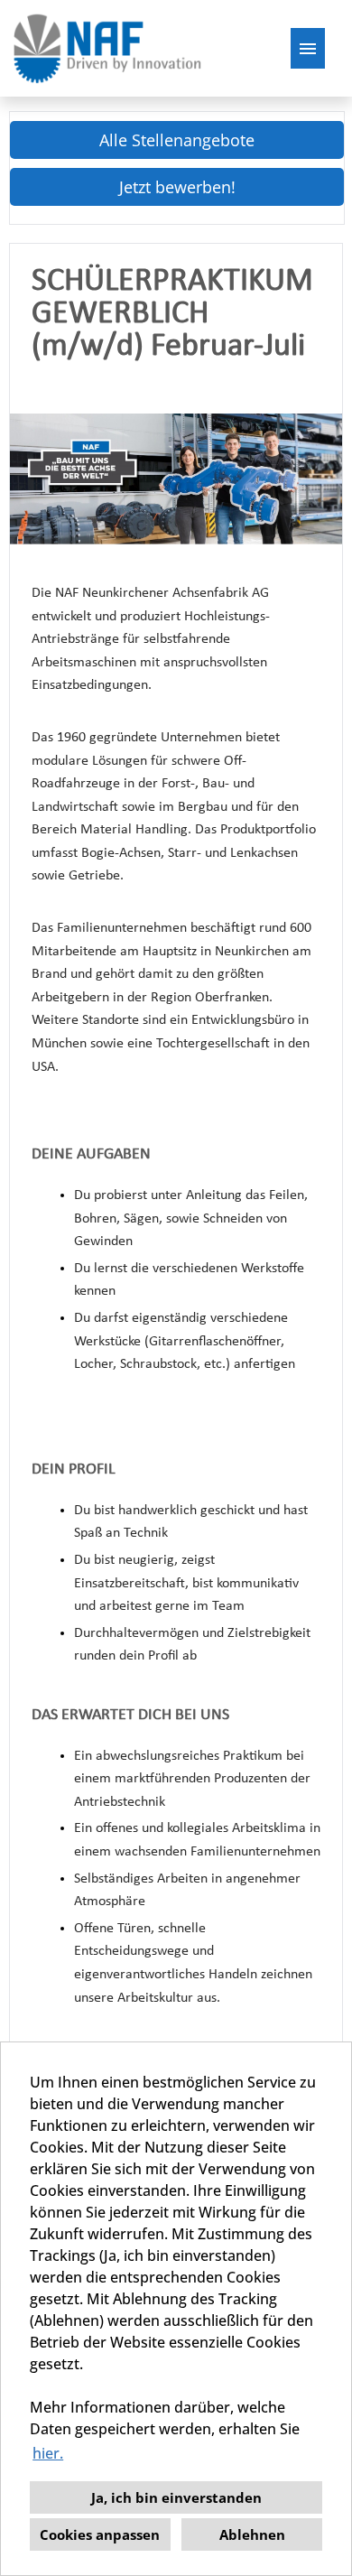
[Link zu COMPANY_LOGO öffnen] (107, 48)
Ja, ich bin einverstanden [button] (176, 2497)
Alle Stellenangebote (177, 140)
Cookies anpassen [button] (100, 2534)
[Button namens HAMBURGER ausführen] (308, 48)
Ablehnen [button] (252, 2534)
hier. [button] (48, 2453)
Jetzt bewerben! (177, 187)
